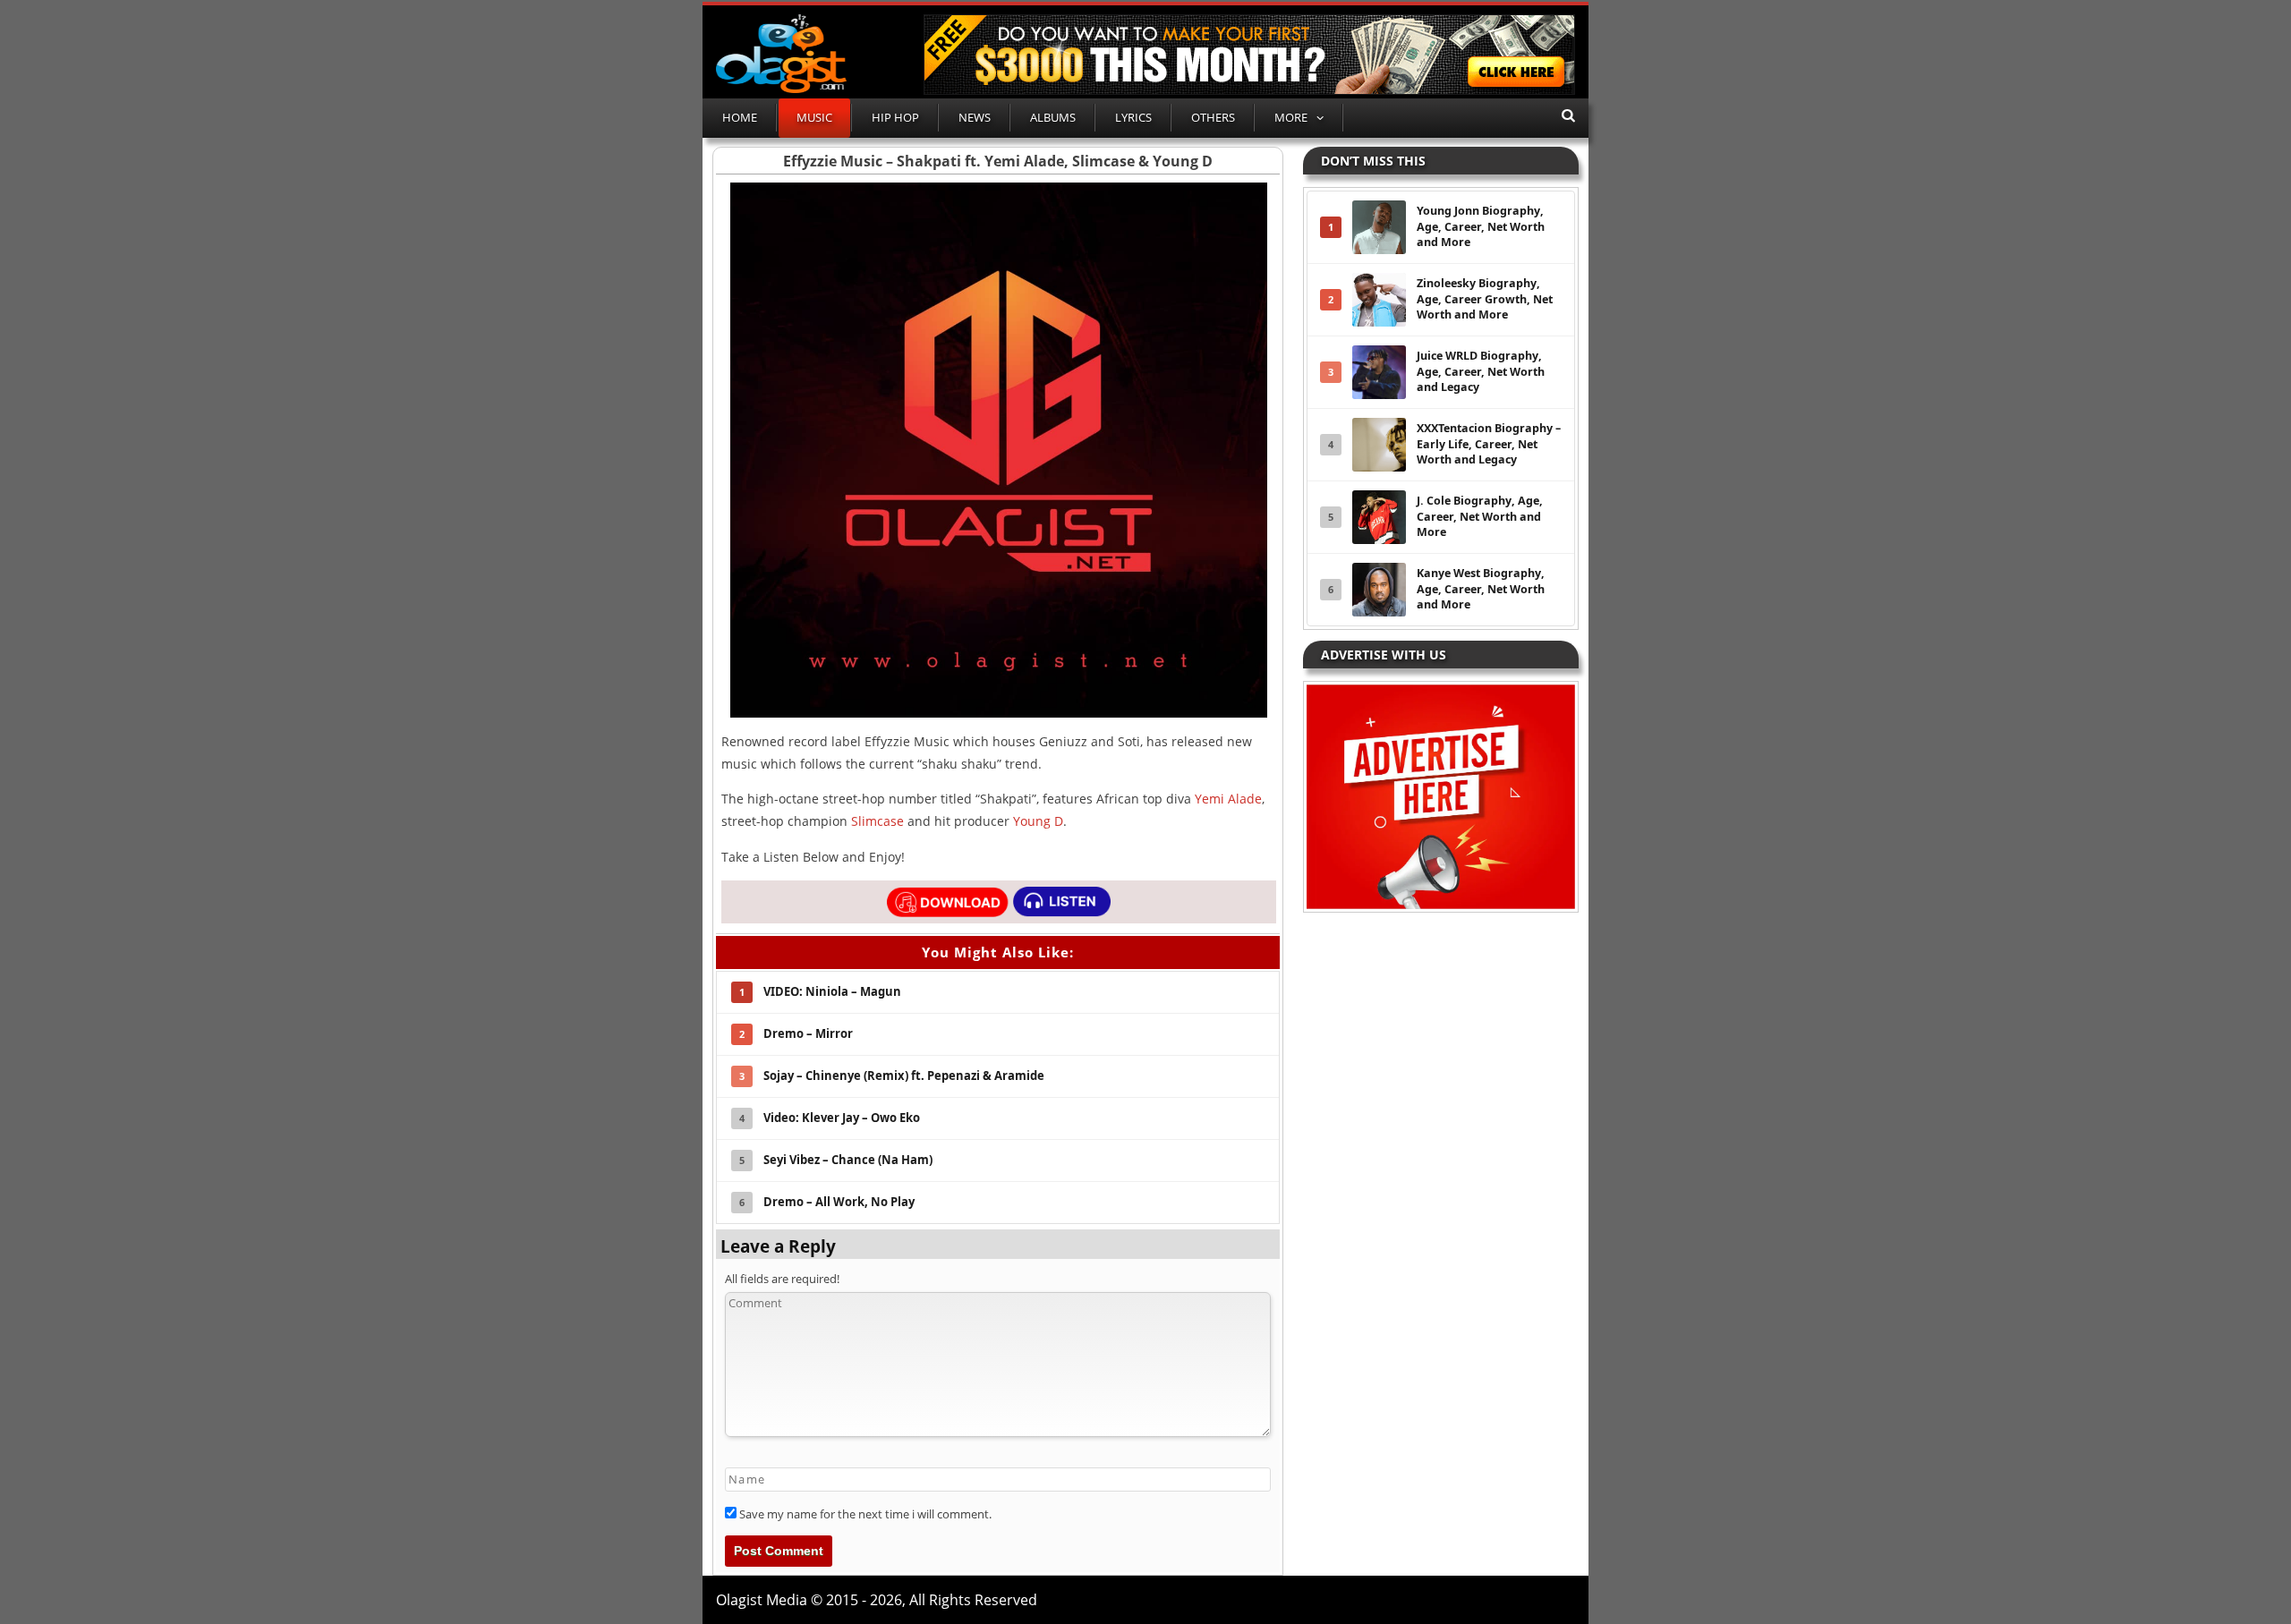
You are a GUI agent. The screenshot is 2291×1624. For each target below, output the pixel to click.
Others (1213, 117)
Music (814, 117)
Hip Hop (895, 117)
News (975, 117)
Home (740, 117)
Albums (1053, 117)
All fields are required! (782, 1279)
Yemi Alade (1228, 799)
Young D (1038, 821)
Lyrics (1133, 117)
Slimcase (877, 821)
